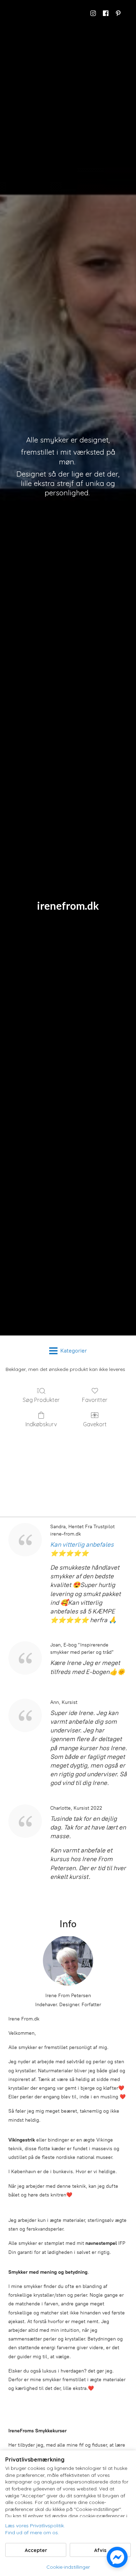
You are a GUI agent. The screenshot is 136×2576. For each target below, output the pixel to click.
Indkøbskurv (41, 1424)
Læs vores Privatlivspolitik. (35, 2526)
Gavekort (95, 1424)
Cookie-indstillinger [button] (68, 2567)
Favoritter (95, 1400)
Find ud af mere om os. (32, 2533)
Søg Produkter (41, 1400)
